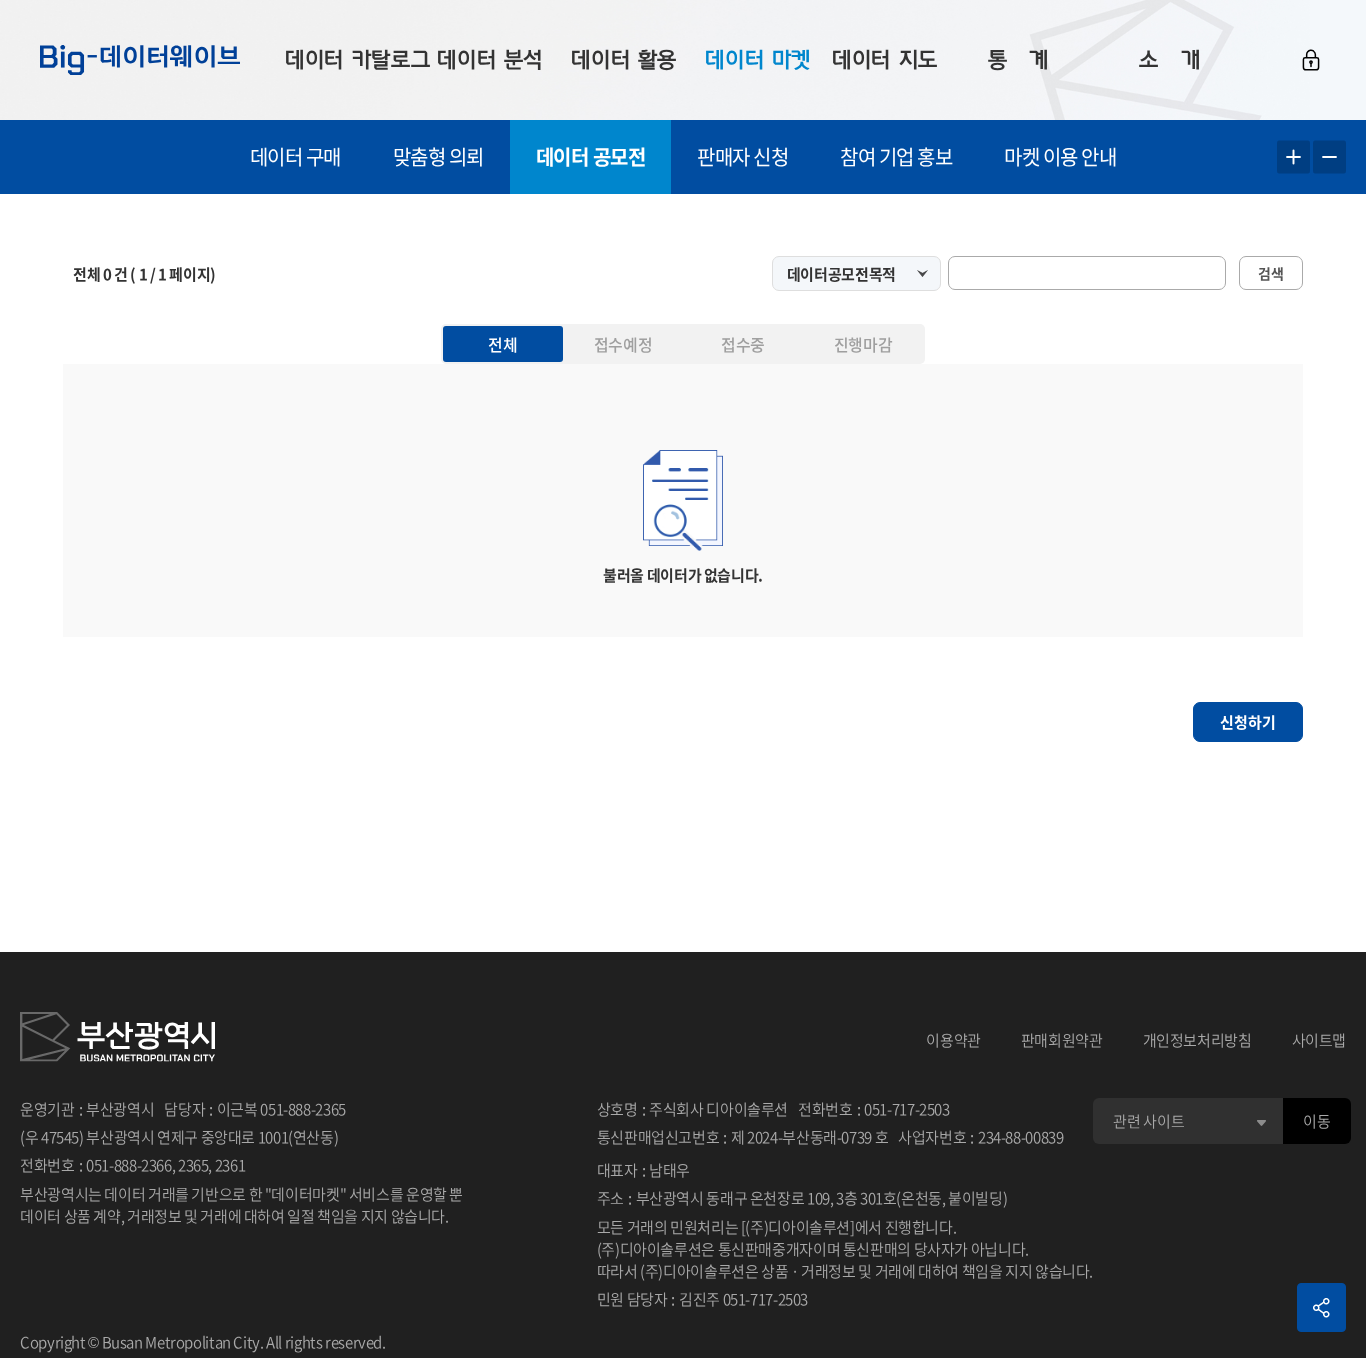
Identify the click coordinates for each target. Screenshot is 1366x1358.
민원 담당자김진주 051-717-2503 (702, 1299)
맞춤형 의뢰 (438, 156)
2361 (230, 1165)
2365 (193, 1165)
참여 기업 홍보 (896, 156)
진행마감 (863, 344)
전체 (502, 344)
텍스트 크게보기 (1293, 157)
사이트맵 (1319, 1040)
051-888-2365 (303, 1109)
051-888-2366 (129, 1165)
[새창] (117, 1040)
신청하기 (1248, 722)
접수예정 (623, 344)
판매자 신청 (742, 156)
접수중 (743, 344)
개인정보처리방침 (1197, 1040)
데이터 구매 (295, 156)
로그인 (1311, 60)
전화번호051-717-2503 (874, 1109)
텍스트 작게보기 (1329, 157)
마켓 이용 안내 (1060, 156)
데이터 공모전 (591, 156)
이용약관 (953, 1040)
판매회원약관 (1062, 1040)
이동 (1316, 1121)
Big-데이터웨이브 (140, 60)
